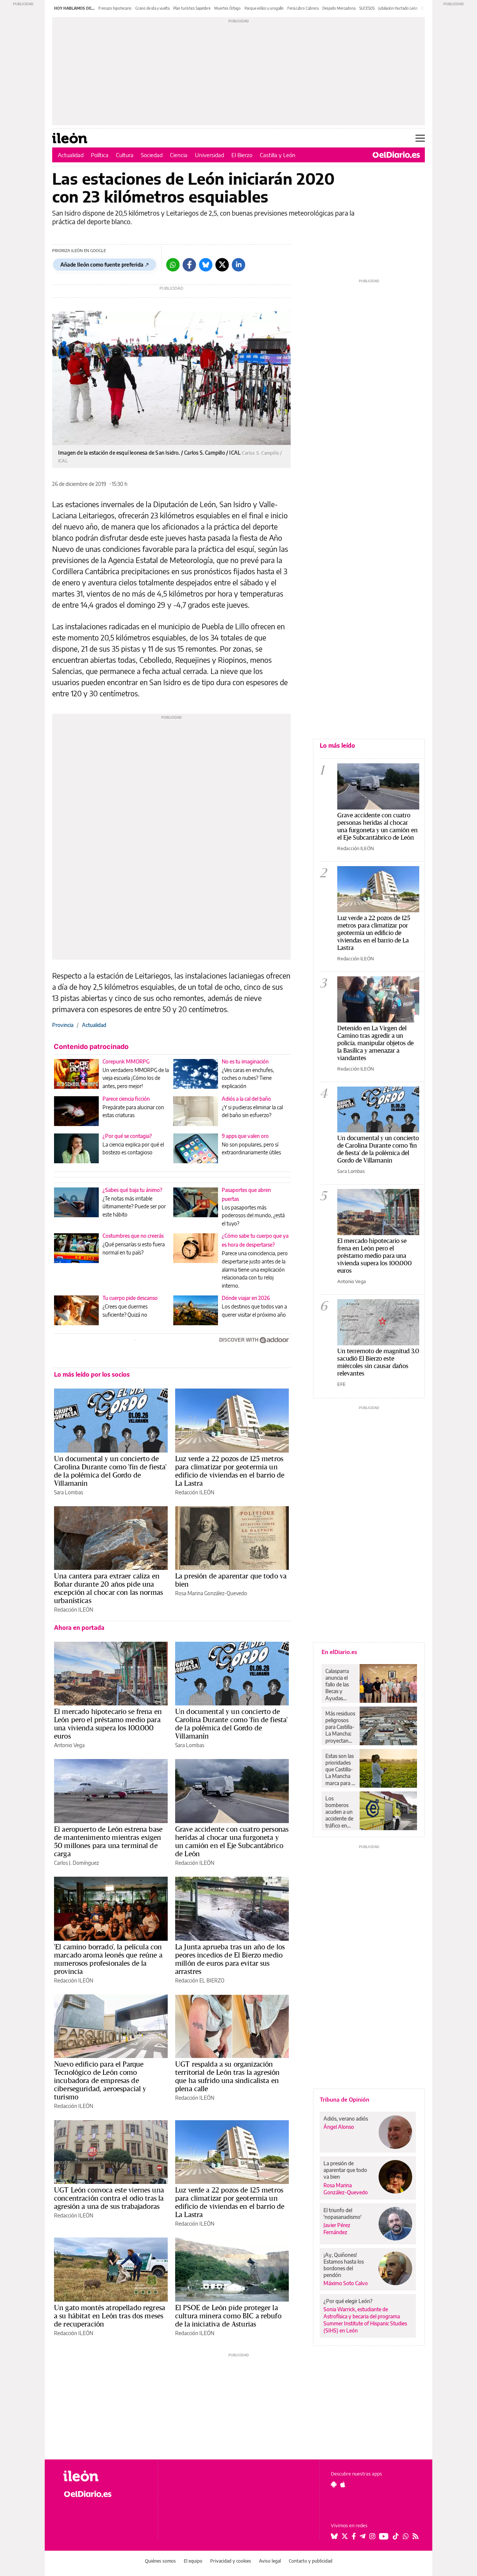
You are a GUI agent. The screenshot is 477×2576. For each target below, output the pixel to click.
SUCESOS (367, 8)
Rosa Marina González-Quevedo (211, 1593)
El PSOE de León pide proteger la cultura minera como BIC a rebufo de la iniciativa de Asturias (228, 2316)
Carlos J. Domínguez (76, 1863)
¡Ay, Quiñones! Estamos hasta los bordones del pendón (344, 2265)
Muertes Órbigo (228, 8)
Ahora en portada (79, 1628)
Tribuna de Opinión (345, 2099)
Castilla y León (278, 155)
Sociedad (152, 155)
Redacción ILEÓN (195, 1492)
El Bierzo (242, 155)
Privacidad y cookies (231, 2561)
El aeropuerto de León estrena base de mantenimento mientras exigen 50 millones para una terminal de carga (108, 1841)
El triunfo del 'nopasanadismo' (342, 2214)
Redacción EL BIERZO (200, 1980)
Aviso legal (270, 2561)
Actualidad (71, 155)
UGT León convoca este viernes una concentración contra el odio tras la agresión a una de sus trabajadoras (109, 2198)
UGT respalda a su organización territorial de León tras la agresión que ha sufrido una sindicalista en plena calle (227, 2076)
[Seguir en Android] (334, 2484)
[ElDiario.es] (396, 155)
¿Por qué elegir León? (348, 2301)
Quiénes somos (160, 2561)
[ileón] (105, 2476)
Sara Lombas (69, 1492)
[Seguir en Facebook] (354, 2536)
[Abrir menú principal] (420, 138)
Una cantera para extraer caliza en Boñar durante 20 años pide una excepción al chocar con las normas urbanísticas (108, 1588)
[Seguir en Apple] (343, 2484)
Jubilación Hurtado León (398, 8)
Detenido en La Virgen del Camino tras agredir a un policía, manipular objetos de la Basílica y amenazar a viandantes (375, 1043)
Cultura (125, 155)
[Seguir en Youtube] (384, 2536)
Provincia (63, 1025)
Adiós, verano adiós (346, 2119)
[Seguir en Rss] (416, 2536)
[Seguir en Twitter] (345, 2536)
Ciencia (179, 155)
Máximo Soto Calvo (346, 2283)
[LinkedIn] (238, 265)
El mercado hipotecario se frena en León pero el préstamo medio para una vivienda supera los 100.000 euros (108, 1724)
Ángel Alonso (339, 2127)
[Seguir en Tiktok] (396, 2536)
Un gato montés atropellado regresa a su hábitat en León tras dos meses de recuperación (110, 2316)
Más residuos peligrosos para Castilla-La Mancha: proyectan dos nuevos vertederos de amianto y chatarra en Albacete (340, 1727)
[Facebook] (189, 265)
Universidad (209, 155)
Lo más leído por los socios (92, 1374)
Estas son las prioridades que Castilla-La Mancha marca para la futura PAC (340, 1769)
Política (100, 155)
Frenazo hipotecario (115, 8)
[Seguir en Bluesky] (334, 2536)
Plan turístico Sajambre (192, 8)
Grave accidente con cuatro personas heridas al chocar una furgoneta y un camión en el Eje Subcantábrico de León (232, 1841)
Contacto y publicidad (311, 2561)
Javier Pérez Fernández (337, 2229)
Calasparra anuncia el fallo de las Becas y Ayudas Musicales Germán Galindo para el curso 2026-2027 (340, 1685)
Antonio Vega (69, 1745)
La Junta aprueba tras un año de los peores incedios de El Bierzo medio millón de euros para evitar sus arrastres (230, 1959)
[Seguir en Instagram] (372, 2536)
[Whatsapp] (173, 265)
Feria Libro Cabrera (303, 8)
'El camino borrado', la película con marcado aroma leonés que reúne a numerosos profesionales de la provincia (108, 1959)
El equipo (193, 2561)
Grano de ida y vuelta (152, 8)
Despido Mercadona (339, 8)
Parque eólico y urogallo (264, 8)
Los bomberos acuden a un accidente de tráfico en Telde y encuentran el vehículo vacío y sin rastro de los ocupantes (341, 1812)
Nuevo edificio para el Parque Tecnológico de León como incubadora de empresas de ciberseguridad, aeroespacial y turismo (100, 2080)
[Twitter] (222, 265)
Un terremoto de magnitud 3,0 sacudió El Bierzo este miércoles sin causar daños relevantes (378, 1362)
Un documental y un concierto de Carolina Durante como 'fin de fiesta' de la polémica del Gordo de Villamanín (110, 1471)
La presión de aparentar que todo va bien (231, 1580)
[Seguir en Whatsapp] (406, 2536)
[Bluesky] (206, 265)
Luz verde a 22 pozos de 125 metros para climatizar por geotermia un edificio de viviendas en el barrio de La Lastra (230, 1471)
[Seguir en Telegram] (363, 2536)
